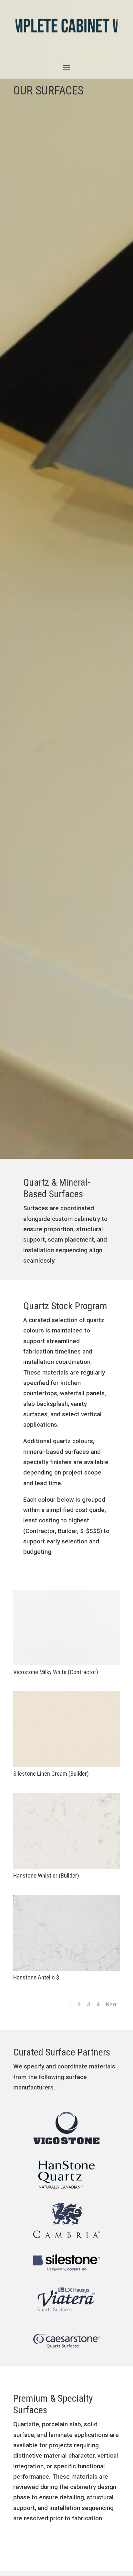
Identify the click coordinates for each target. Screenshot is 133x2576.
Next (111, 2005)
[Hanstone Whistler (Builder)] (66, 1867)
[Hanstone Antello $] (66, 1969)
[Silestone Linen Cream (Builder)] (66, 1765)
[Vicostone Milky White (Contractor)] (66, 1663)
